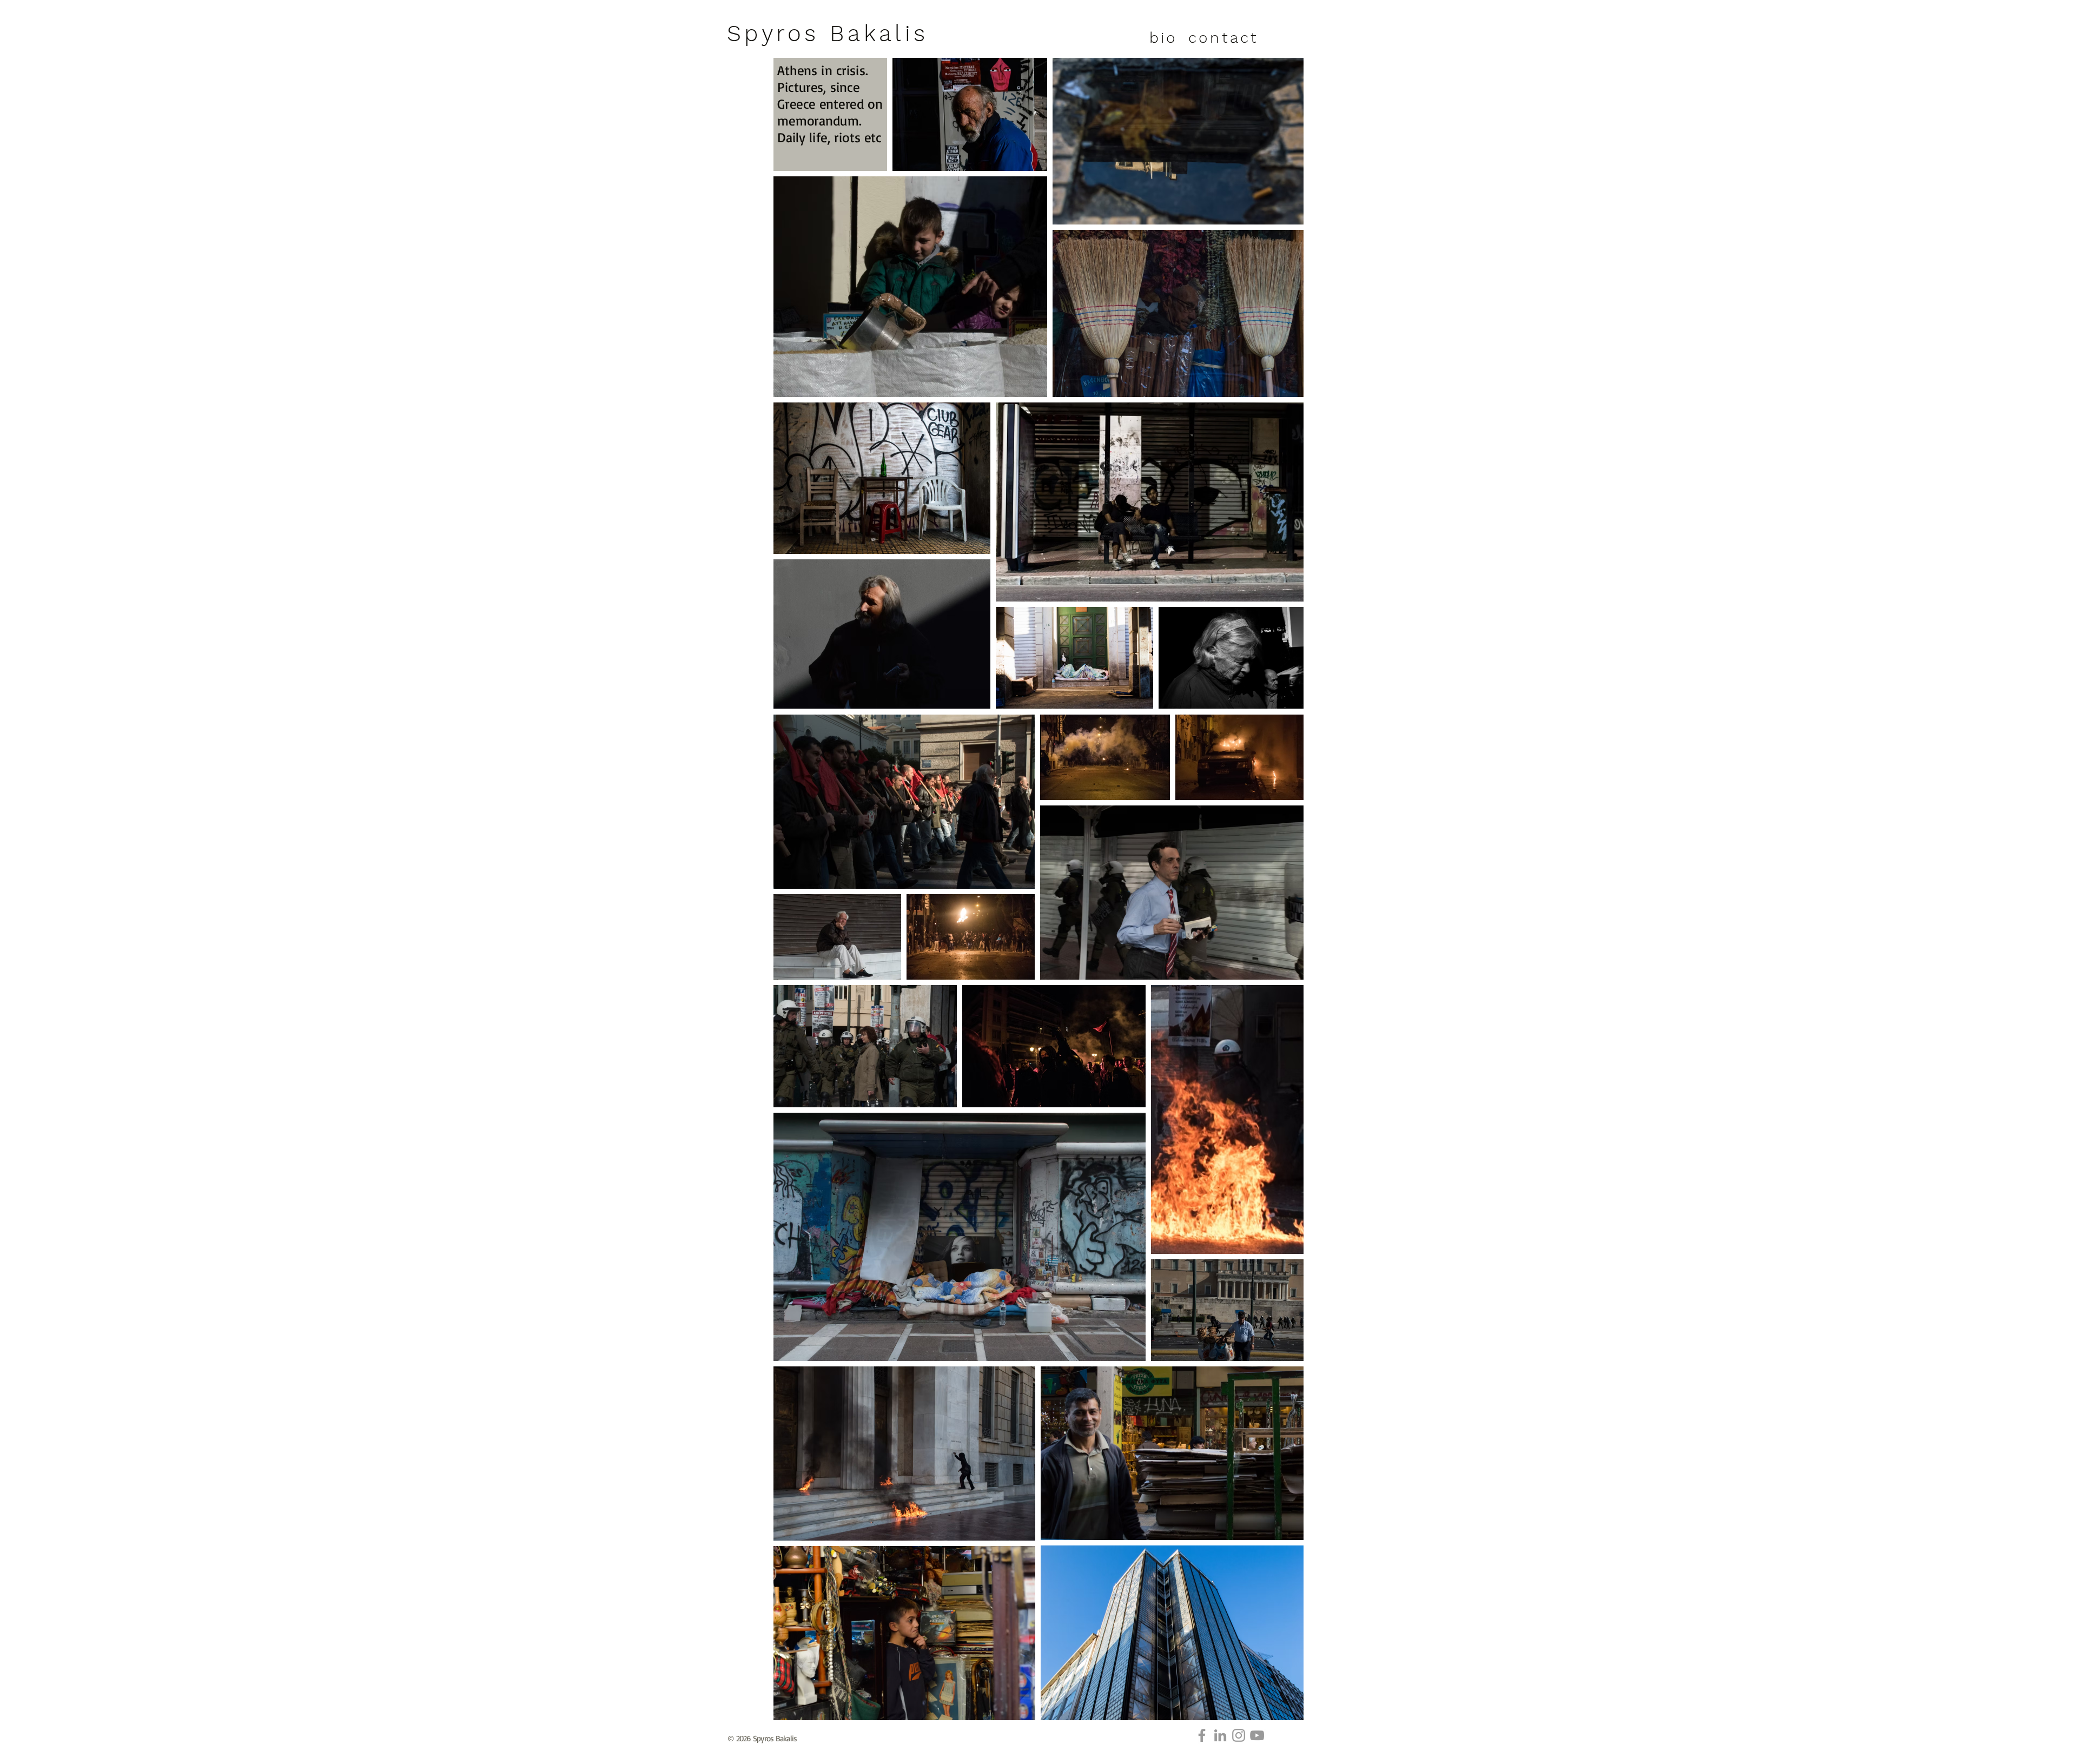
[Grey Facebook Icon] (1202, 1735)
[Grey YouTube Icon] (1257, 1735)
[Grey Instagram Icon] (1239, 1735)
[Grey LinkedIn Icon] (1220, 1735)
